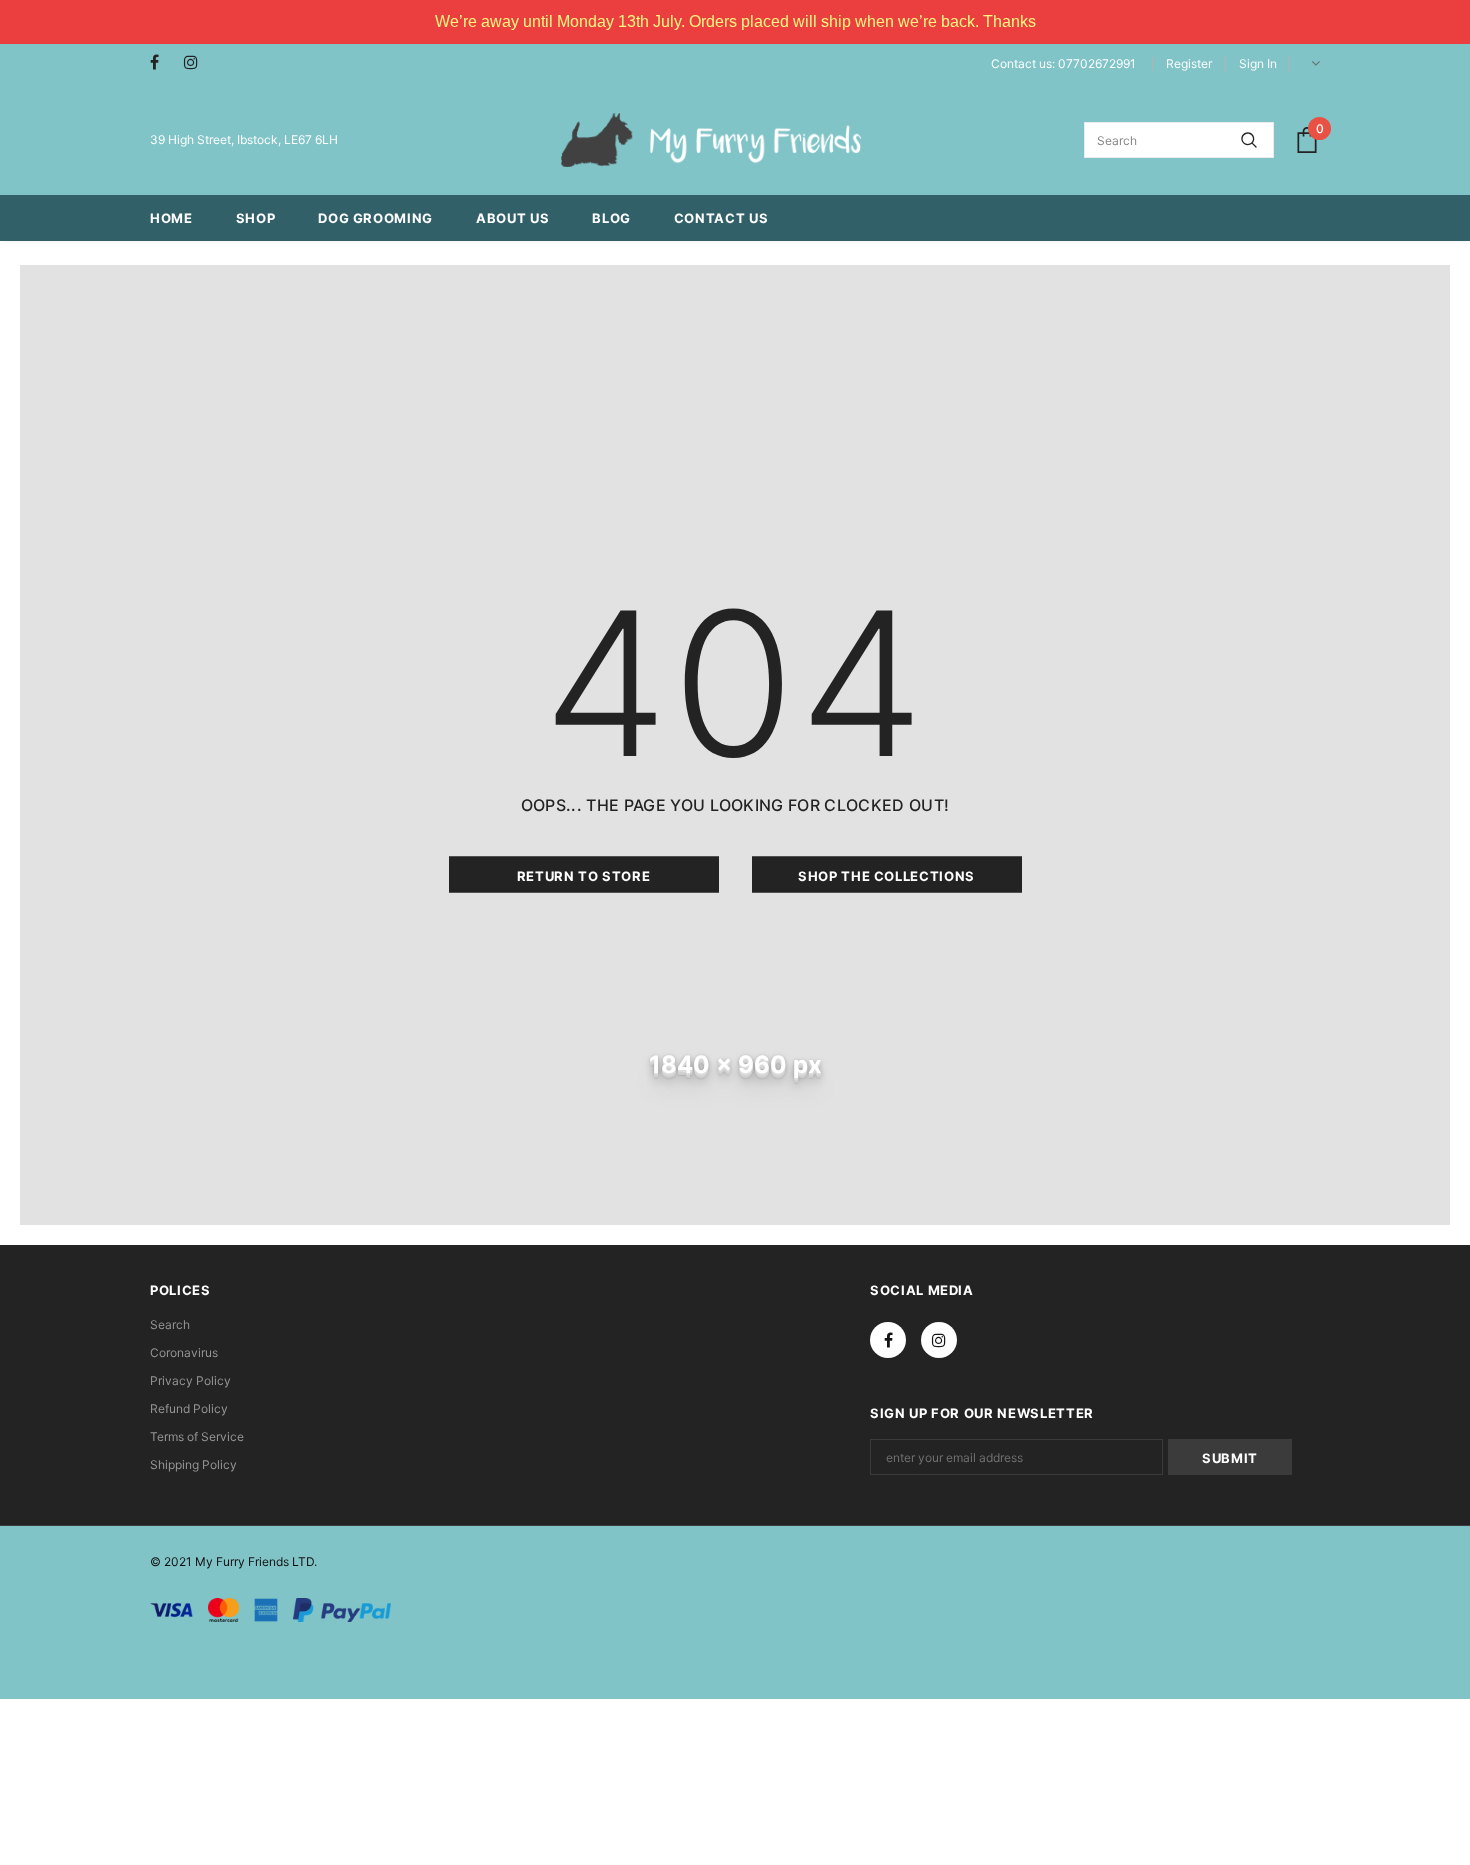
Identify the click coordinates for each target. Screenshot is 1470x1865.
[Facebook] (162, 62)
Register (1189, 63)
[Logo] (711, 140)
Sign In (1258, 63)
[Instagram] (196, 62)
